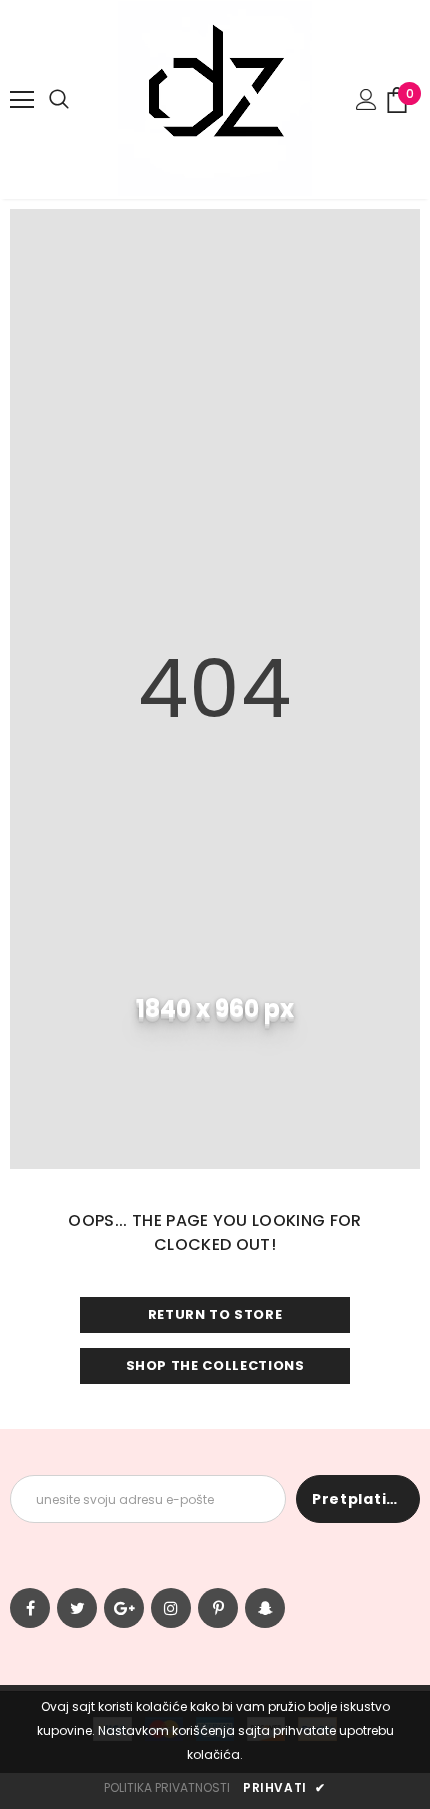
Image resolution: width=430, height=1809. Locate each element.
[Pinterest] (218, 1608)
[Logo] (215, 98)
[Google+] (124, 1608)
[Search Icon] (59, 100)
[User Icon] (366, 99)
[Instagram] (171, 1608)
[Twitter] (77, 1608)
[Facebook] (30, 1608)
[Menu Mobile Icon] (22, 100)
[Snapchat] (265, 1608)
